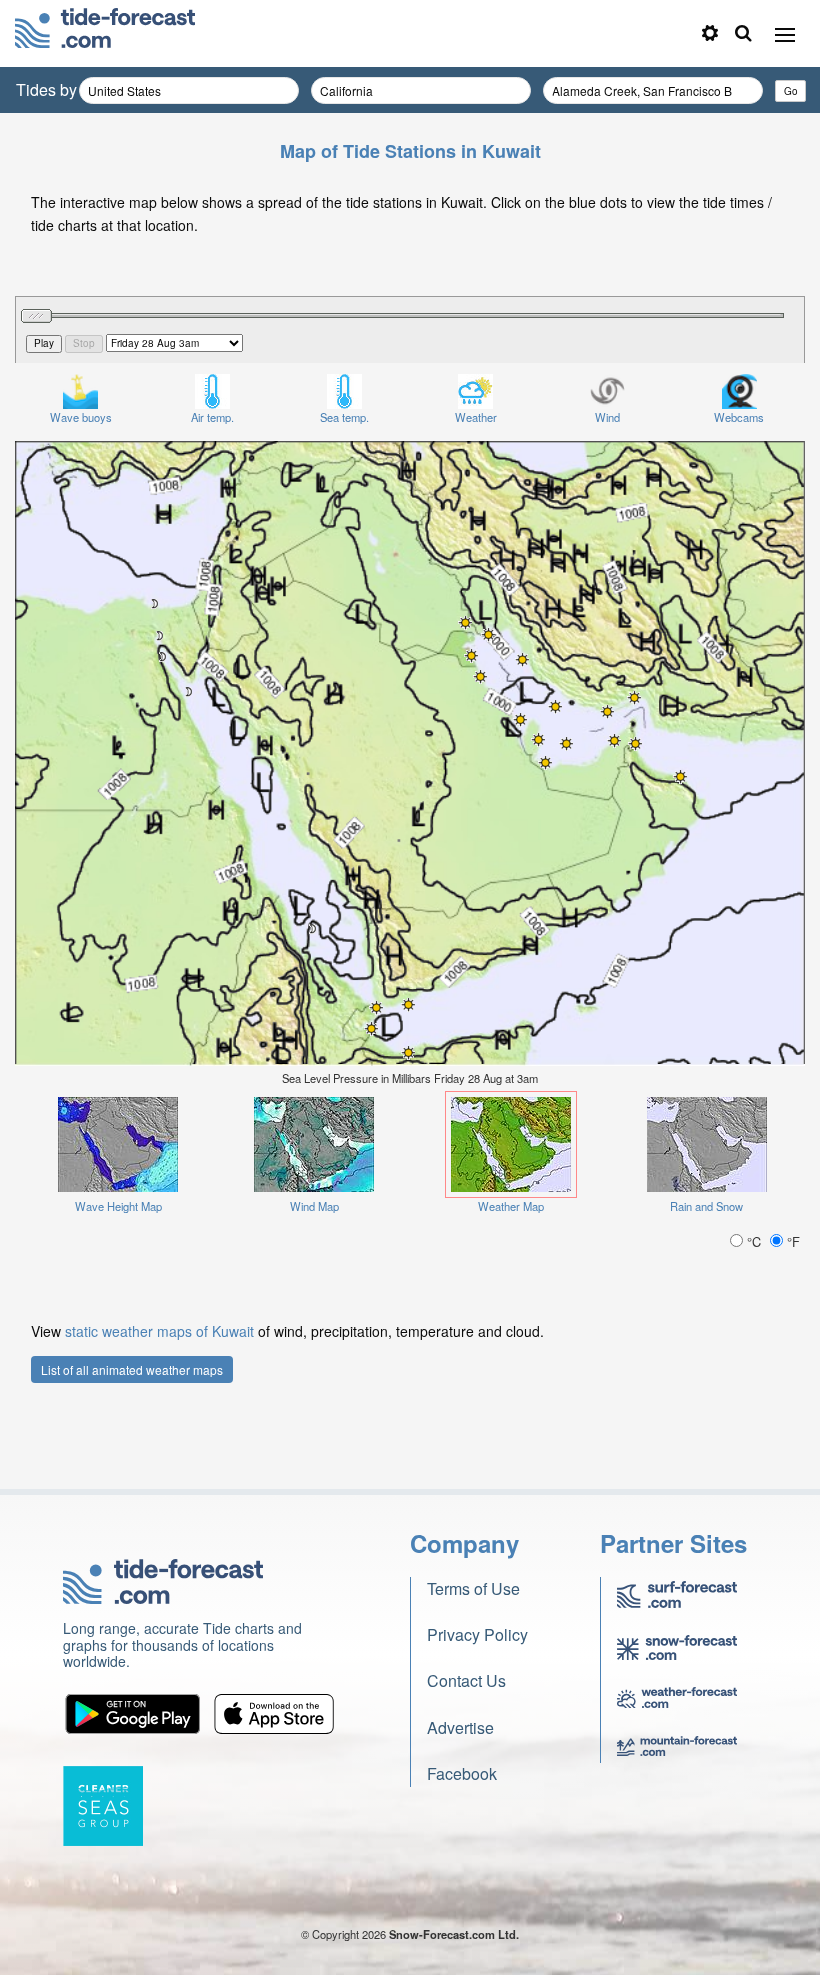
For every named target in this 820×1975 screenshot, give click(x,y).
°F (791, 1241)
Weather (476, 417)
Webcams (739, 417)
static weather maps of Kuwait (159, 1331)
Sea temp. (344, 417)
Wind (607, 417)
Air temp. (212, 417)
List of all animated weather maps (132, 1369)
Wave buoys (81, 417)
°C (754, 1241)
